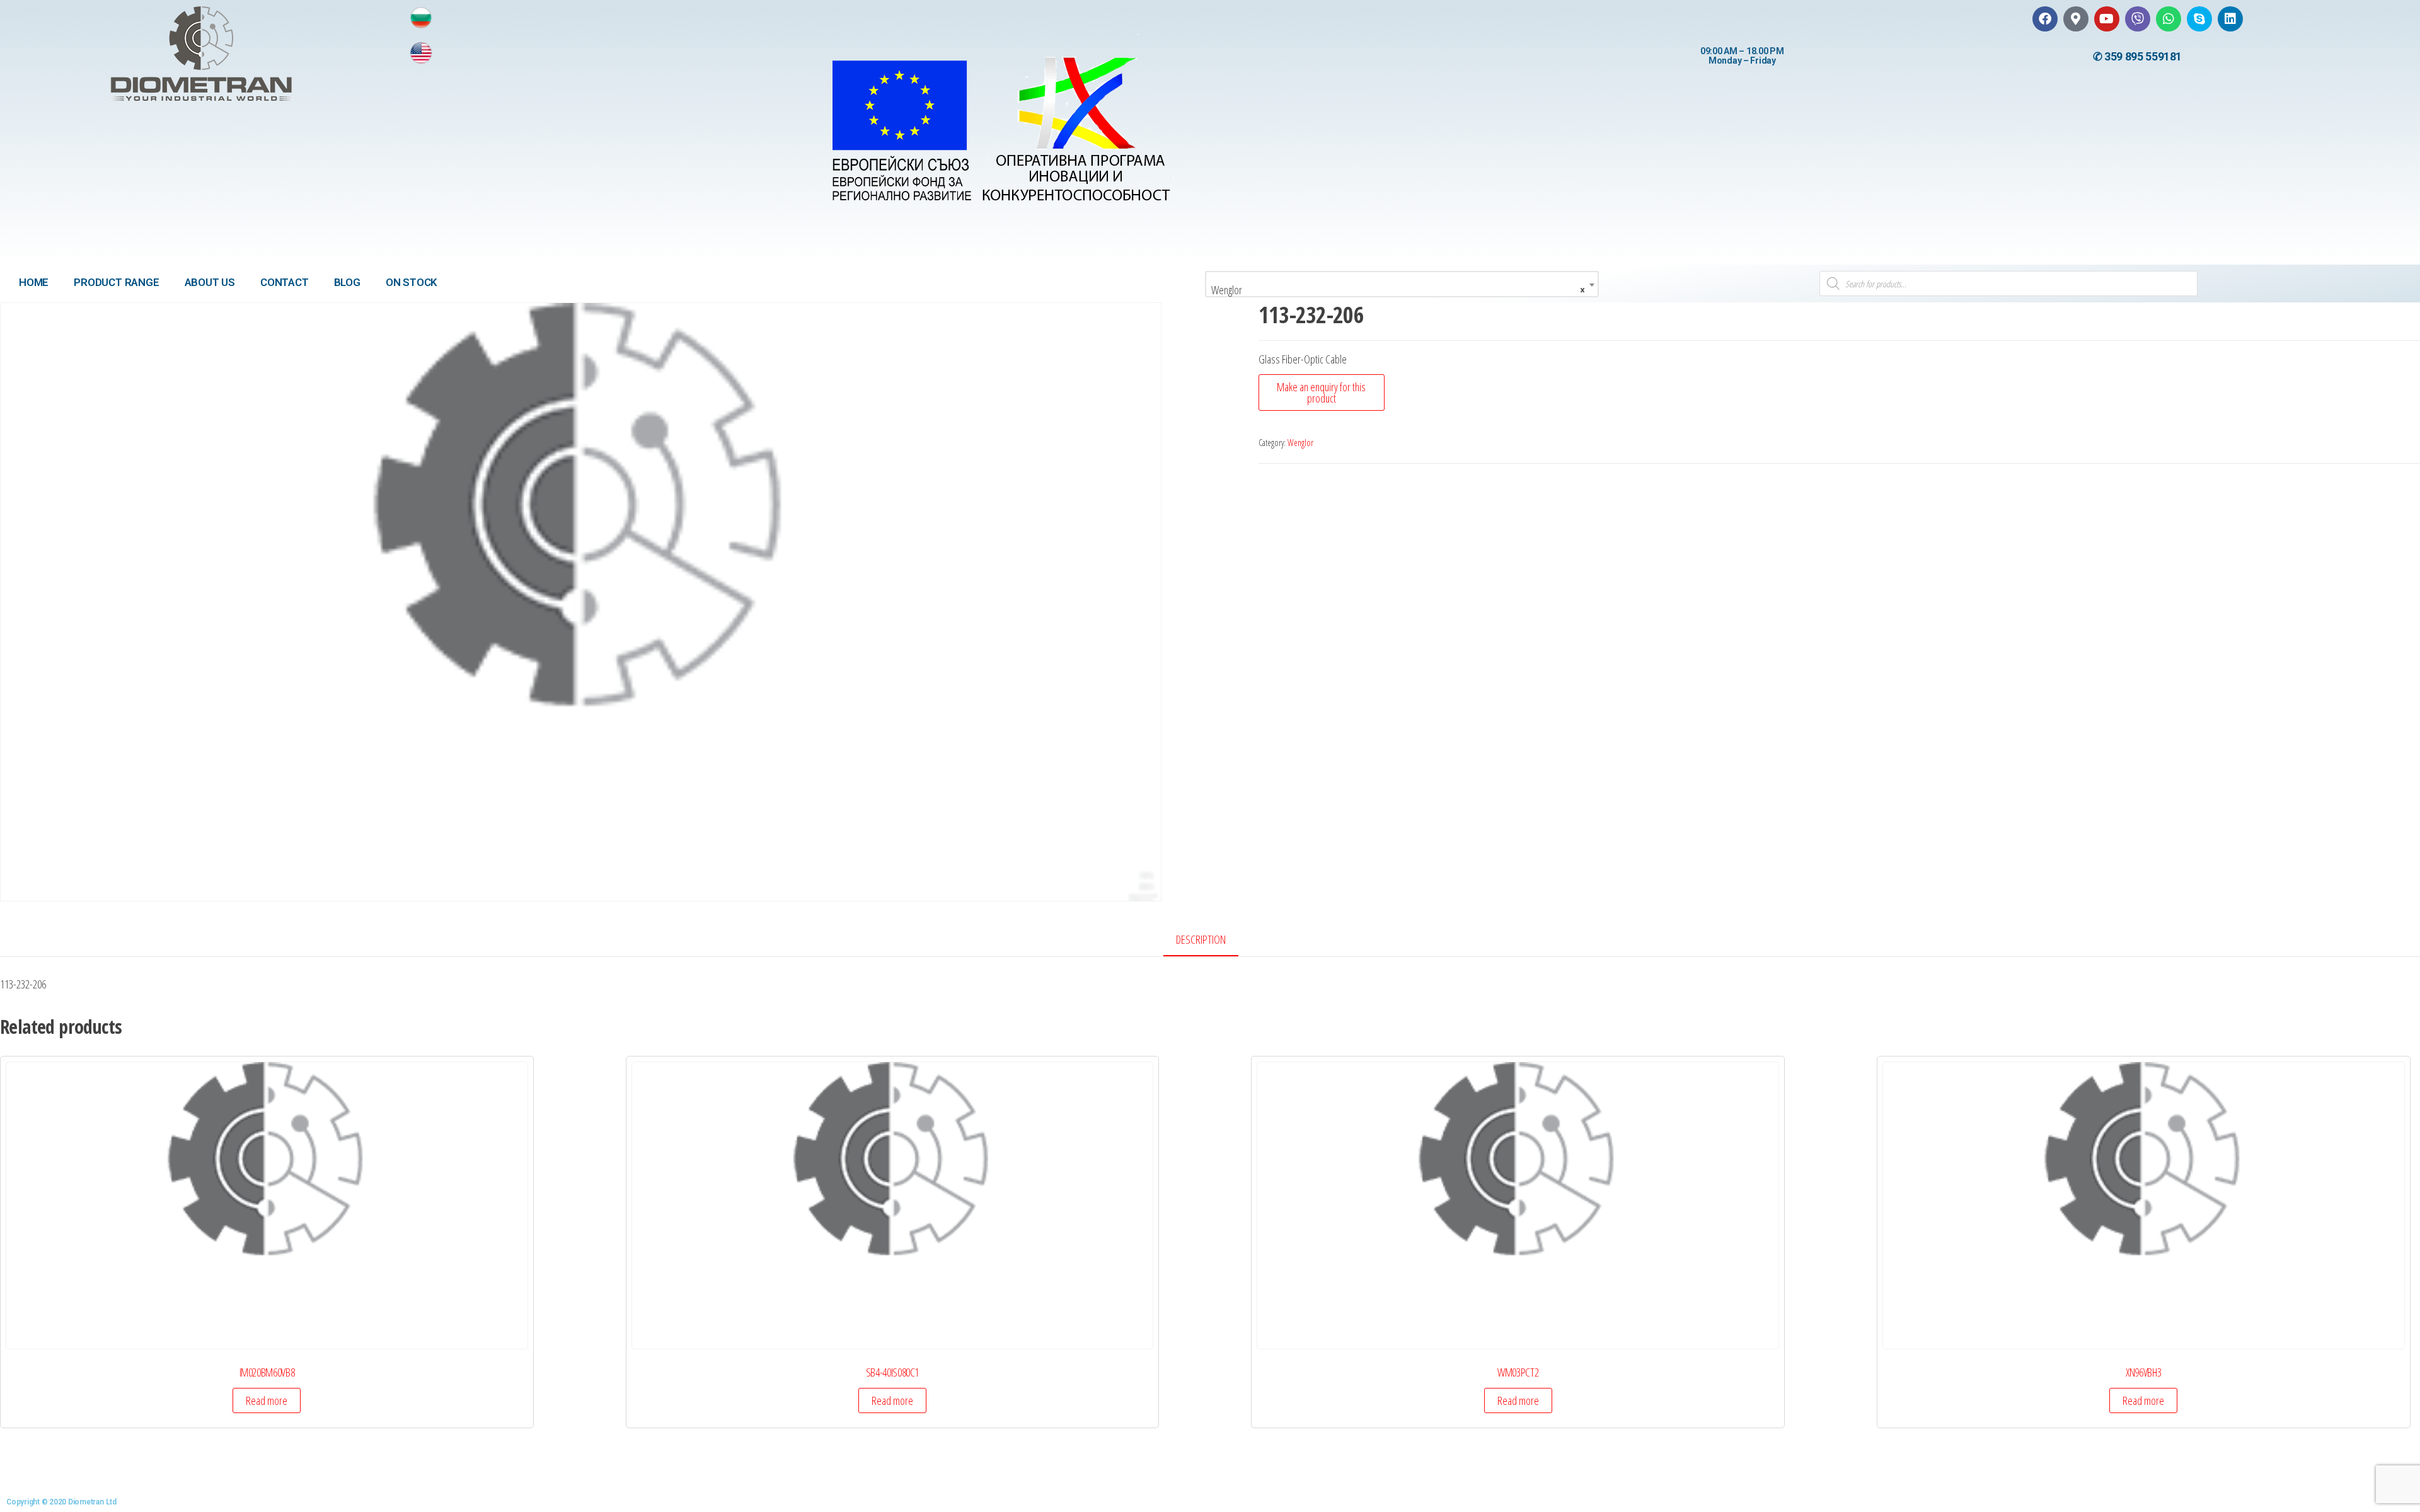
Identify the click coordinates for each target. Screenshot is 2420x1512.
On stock (412, 282)
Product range (116, 282)
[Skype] (2199, 19)
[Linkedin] (2230, 19)
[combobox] (1402, 284)
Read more (267, 1400)
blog (347, 282)
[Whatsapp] (2169, 19)
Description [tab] (1201, 939)
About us (210, 282)
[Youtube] (2107, 19)
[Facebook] (2045, 19)
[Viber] (2138, 19)
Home (34, 282)
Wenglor (1300, 443)
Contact (285, 282)
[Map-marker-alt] (2076, 19)
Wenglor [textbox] (1398, 290)
